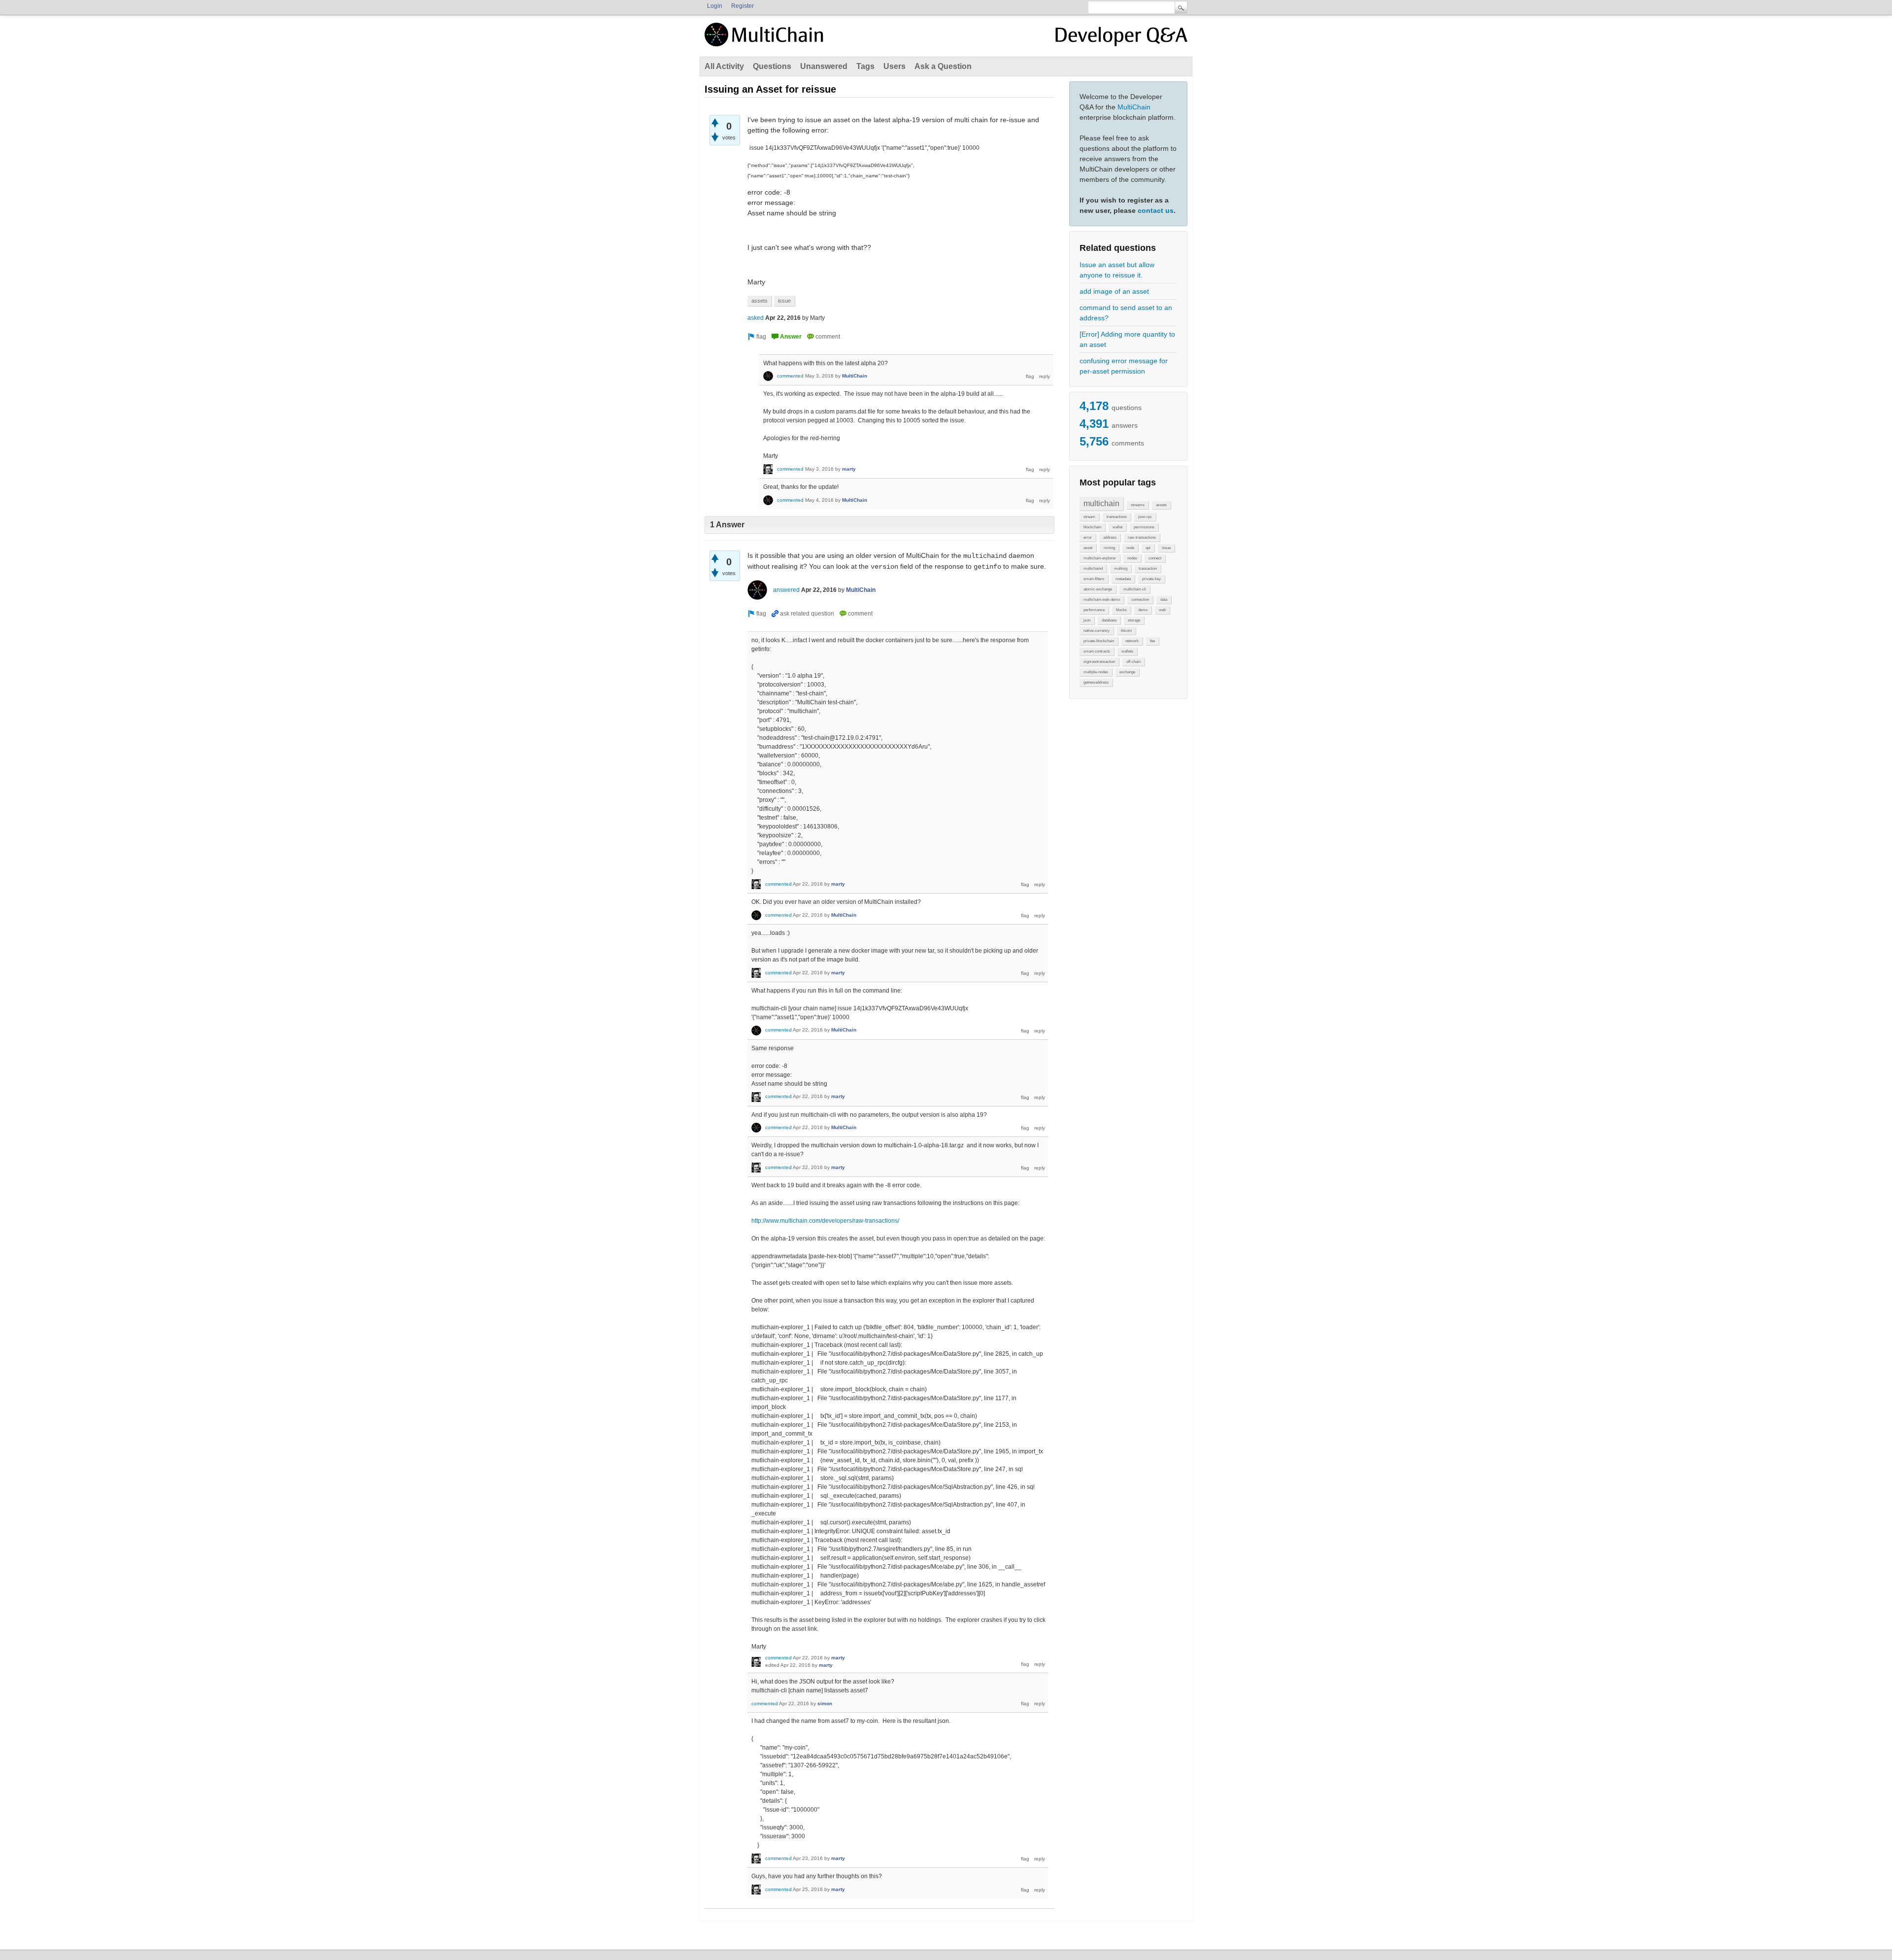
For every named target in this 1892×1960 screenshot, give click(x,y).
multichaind (1093, 568)
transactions (1117, 517)
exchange (1127, 672)
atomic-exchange (1098, 589)
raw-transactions (1142, 537)
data (1164, 600)
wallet (1117, 527)
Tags (865, 66)
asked (756, 318)
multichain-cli (1135, 589)
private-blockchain (1099, 641)
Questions (772, 66)
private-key (1151, 579)
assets (1161, 505)
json (1087, 620)
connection (1140, 600)
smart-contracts (1097, 651)
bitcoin (1126, 631)
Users (895, 66)
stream (1089, 517)
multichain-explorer (1100, 558)
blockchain (1092, 527)
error (1088, 537)
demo (1143, 610)
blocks (1121, 610)
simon (825, 1703)
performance (1094, 610)
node (1130, 548)
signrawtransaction (1099, 662)
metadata (1123, 579)
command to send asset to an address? (1126, 313)
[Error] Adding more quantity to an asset (1127, 339)
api (1148, 548)
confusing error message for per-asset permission (1124, 366)
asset (1088, 548)
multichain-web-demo (1102, 600)
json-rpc (1145, 517)
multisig (1121, 568)
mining (1109, 548)
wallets (1127, 651)
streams (1138, 505)
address (1110, 537)
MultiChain (1134, 107)
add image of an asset (1114, 291)
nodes (1132, 558)
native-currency (1097, 631)
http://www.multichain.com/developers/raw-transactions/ (825, 1221)
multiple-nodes (1096, 672)
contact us (1156, 210)
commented (790, 376)
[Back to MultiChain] (766, 40)
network (1132, 641)
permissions (1144, 527)
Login (715, 6)
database (1109, 620)
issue (1166, 548)
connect (1155, 558)
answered (786, 590)
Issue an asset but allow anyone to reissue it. (1117, 270)
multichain (1101, 503)
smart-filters (1094, 579)
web (1162, 610)
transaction (1148, 568)
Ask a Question (943, 66)
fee (1152, 641)
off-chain (1133, 662)
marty (849, 469)
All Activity (724, 66)
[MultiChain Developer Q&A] (1121, 38)
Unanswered (824, 66)
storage (1134, 620)
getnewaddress (1096, 682)
